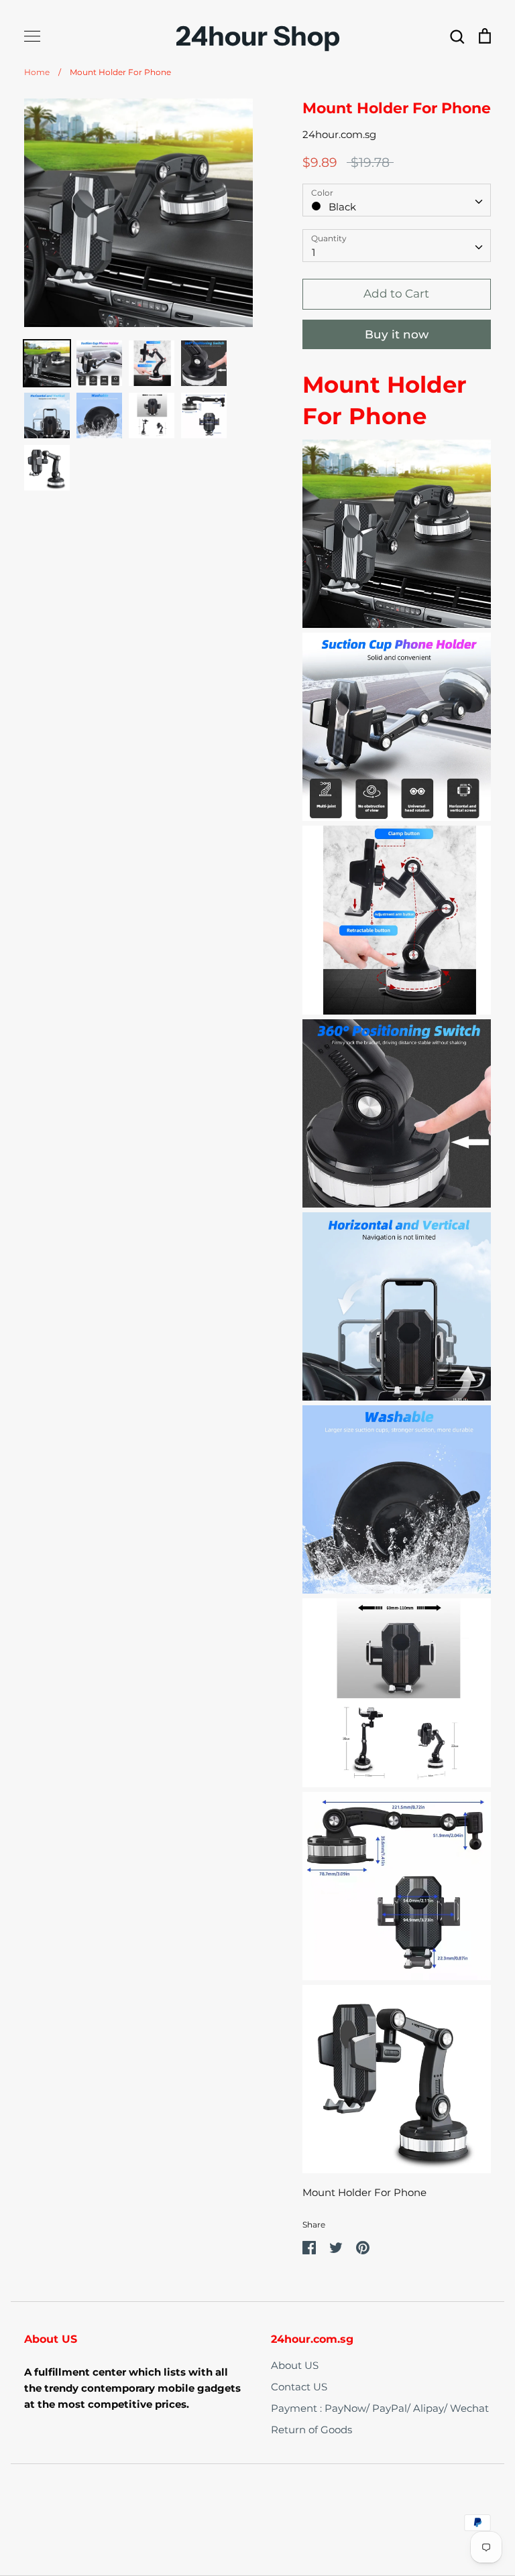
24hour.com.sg (339, 134)
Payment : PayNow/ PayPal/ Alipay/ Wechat (380, 2408)
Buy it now (397, 334)
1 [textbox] (313, 252)
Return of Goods (311, 2430)
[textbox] (397, 200)
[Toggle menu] (32, 36)
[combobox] (397, 200)
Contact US (299, 2387)
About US (295, 2365)
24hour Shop (258, 36)
